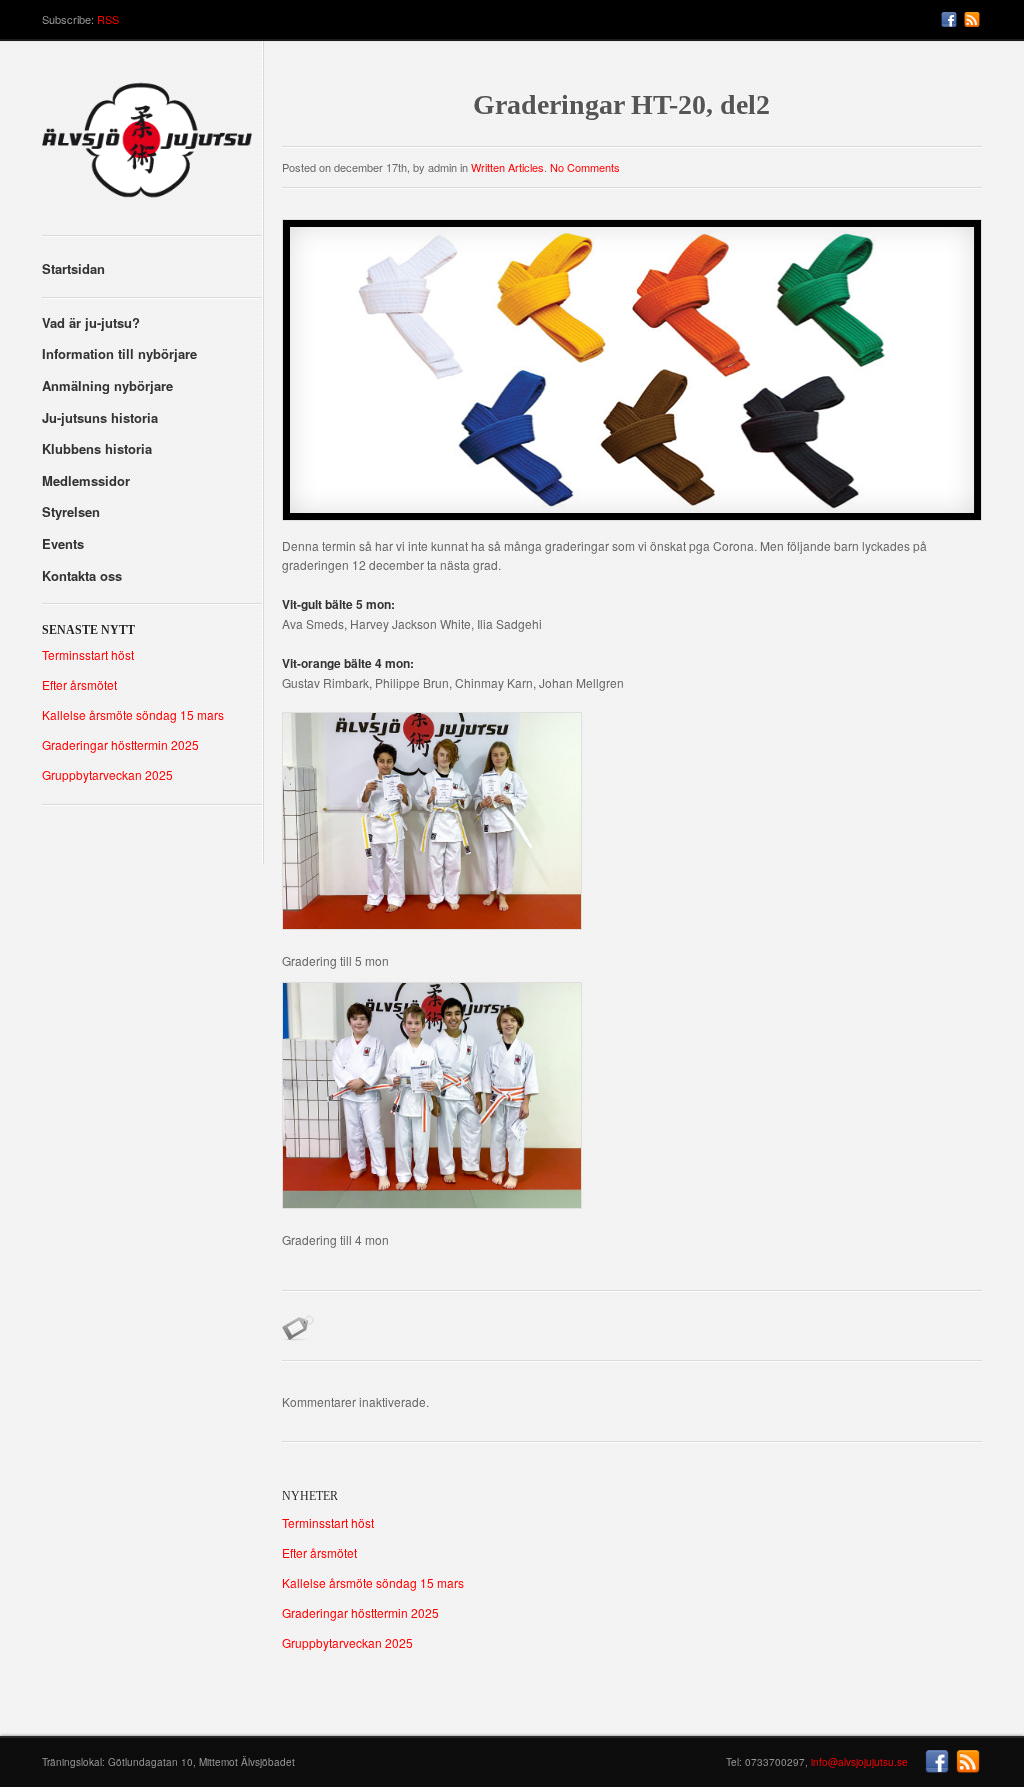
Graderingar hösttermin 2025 (120, 744)
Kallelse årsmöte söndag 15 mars (133, 714)
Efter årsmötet (79, 684)
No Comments (585, 167)
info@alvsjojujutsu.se (859, 1762)
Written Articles (507, 167)
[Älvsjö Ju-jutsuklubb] (152, 147)
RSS (108, 19)
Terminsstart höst (88, 654)
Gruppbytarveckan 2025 (107, 774)
